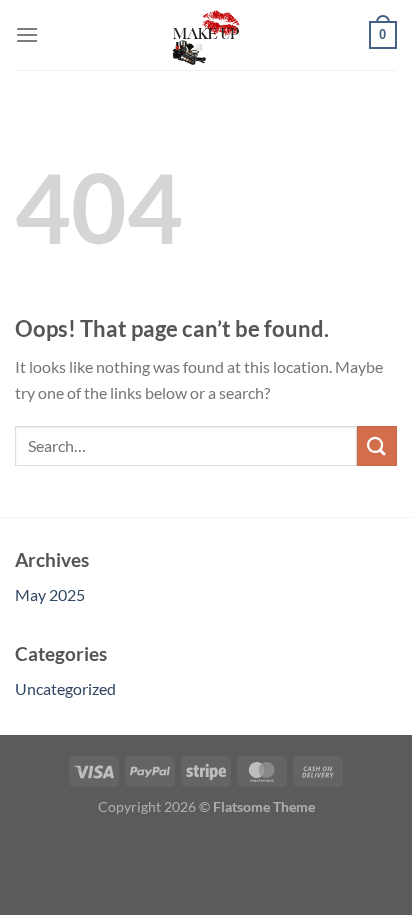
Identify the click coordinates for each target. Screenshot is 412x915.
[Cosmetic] (206, 35)
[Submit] (377, 445)
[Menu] (27, 34)
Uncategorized (65, 688)
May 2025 (50, 594)
